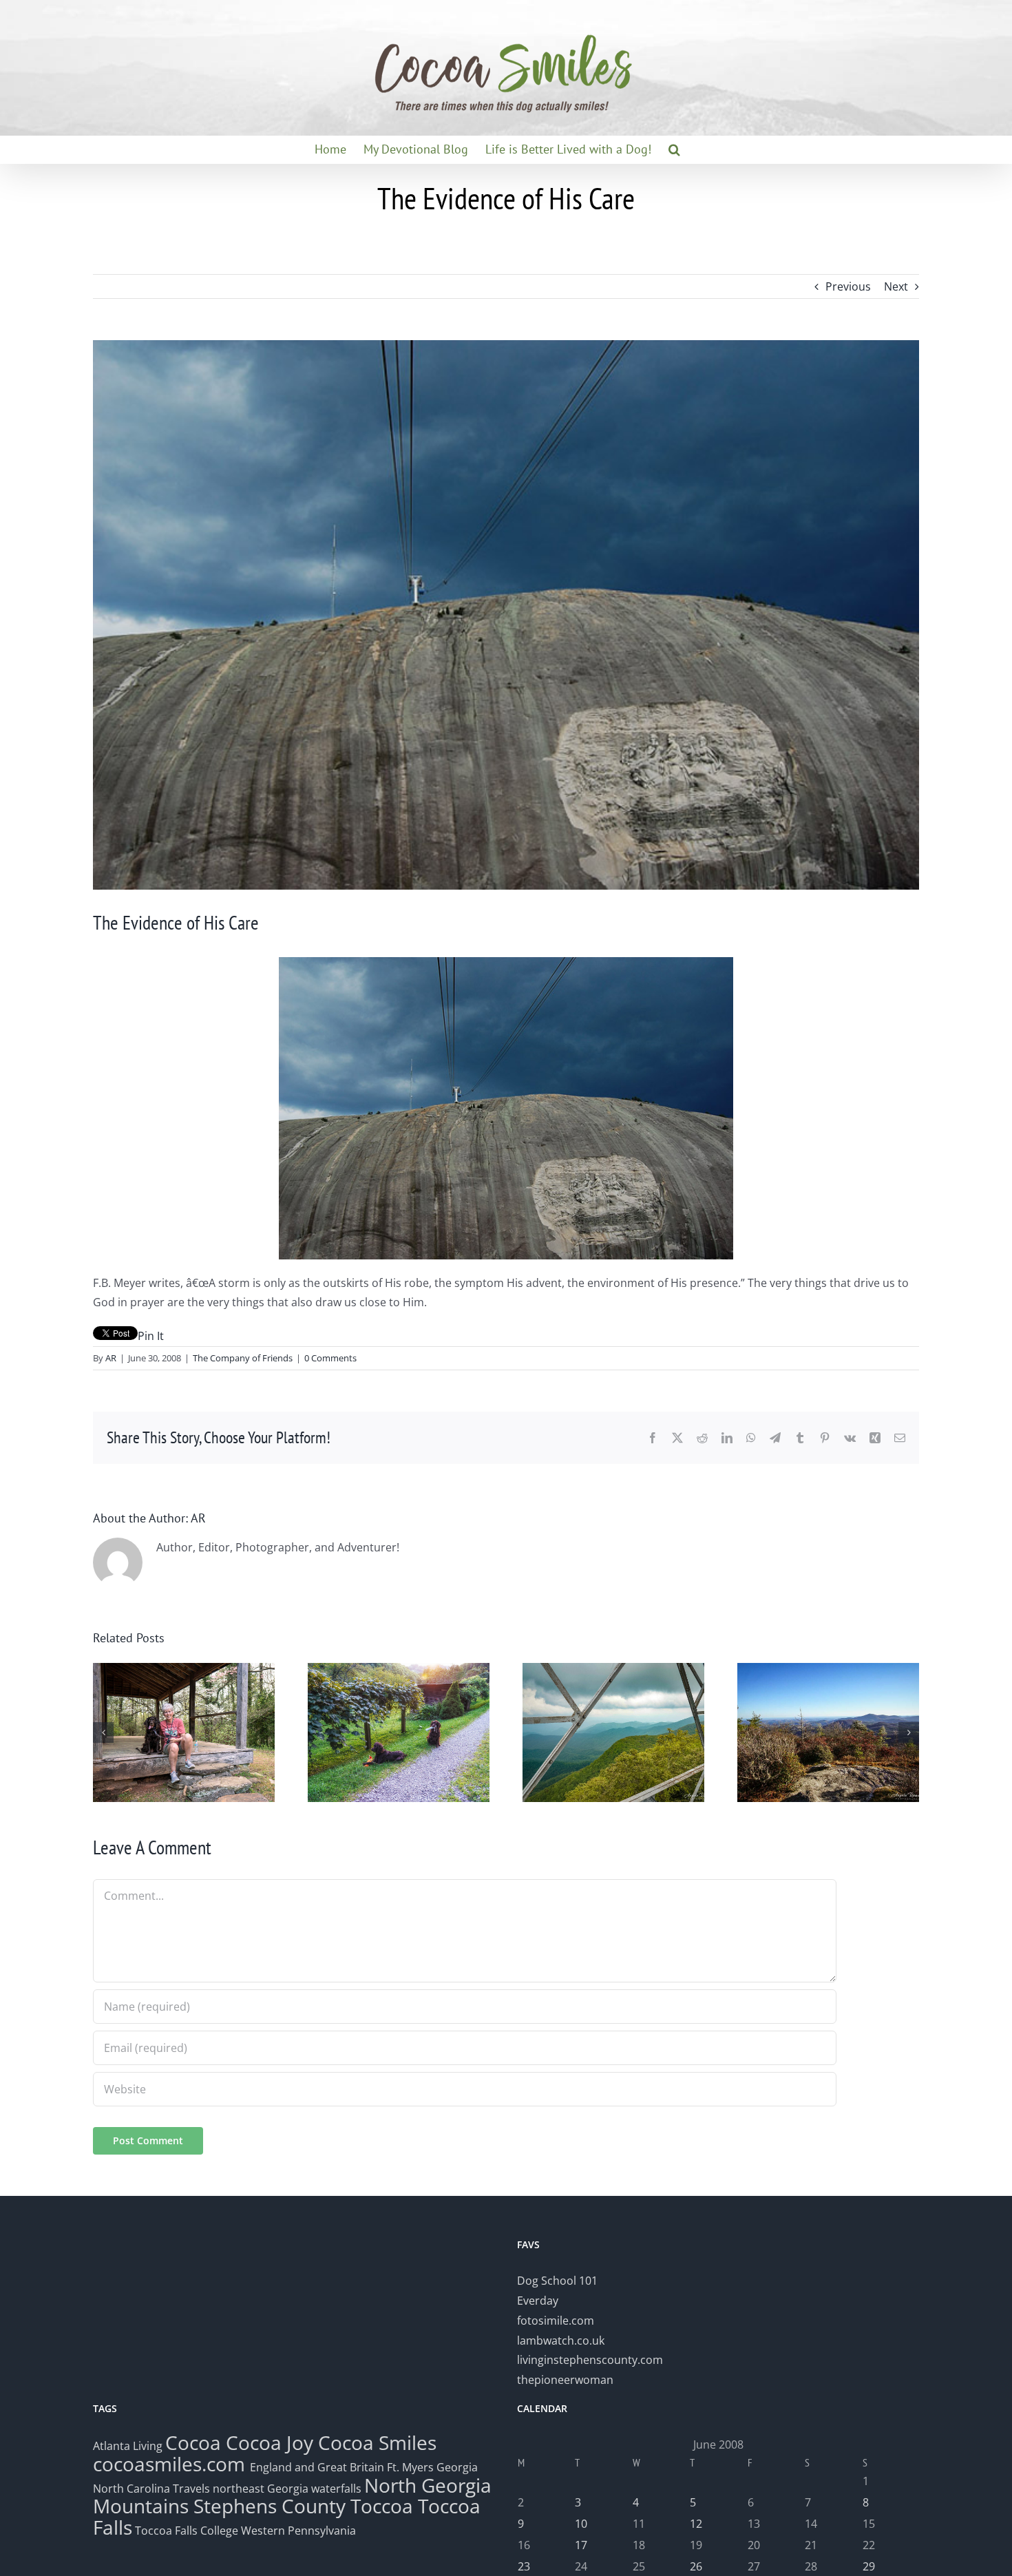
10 (581, 2524)
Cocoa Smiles (377, 2442)
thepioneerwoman (565, 2380)
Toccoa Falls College (185, 2531)
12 (696, 2524)
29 (869, 2566)
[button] (674, 149)
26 (696, 2566)
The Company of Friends (243, 1358)
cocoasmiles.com (171, 2464)
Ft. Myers (410, 2467)
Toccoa (382, 2506)
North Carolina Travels (151, 2489)
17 (581, 2545)
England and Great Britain (317, 2467)
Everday (538, 2301)
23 (524, 2566)
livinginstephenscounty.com (590, 2360)
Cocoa (193, 2442)
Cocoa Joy (270, 2442)
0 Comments (330, 1358)
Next (896, 286)
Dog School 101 (557, 2281)
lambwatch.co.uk (561, 2341)
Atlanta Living (128, 2446)
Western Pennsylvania (298, 2531)
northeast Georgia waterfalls (287, 2489)
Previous (848, 286)
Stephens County (270, 2506)
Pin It (151, 1336)
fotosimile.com (556, 2321)
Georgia (457, 2467)
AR (111, 1358)
